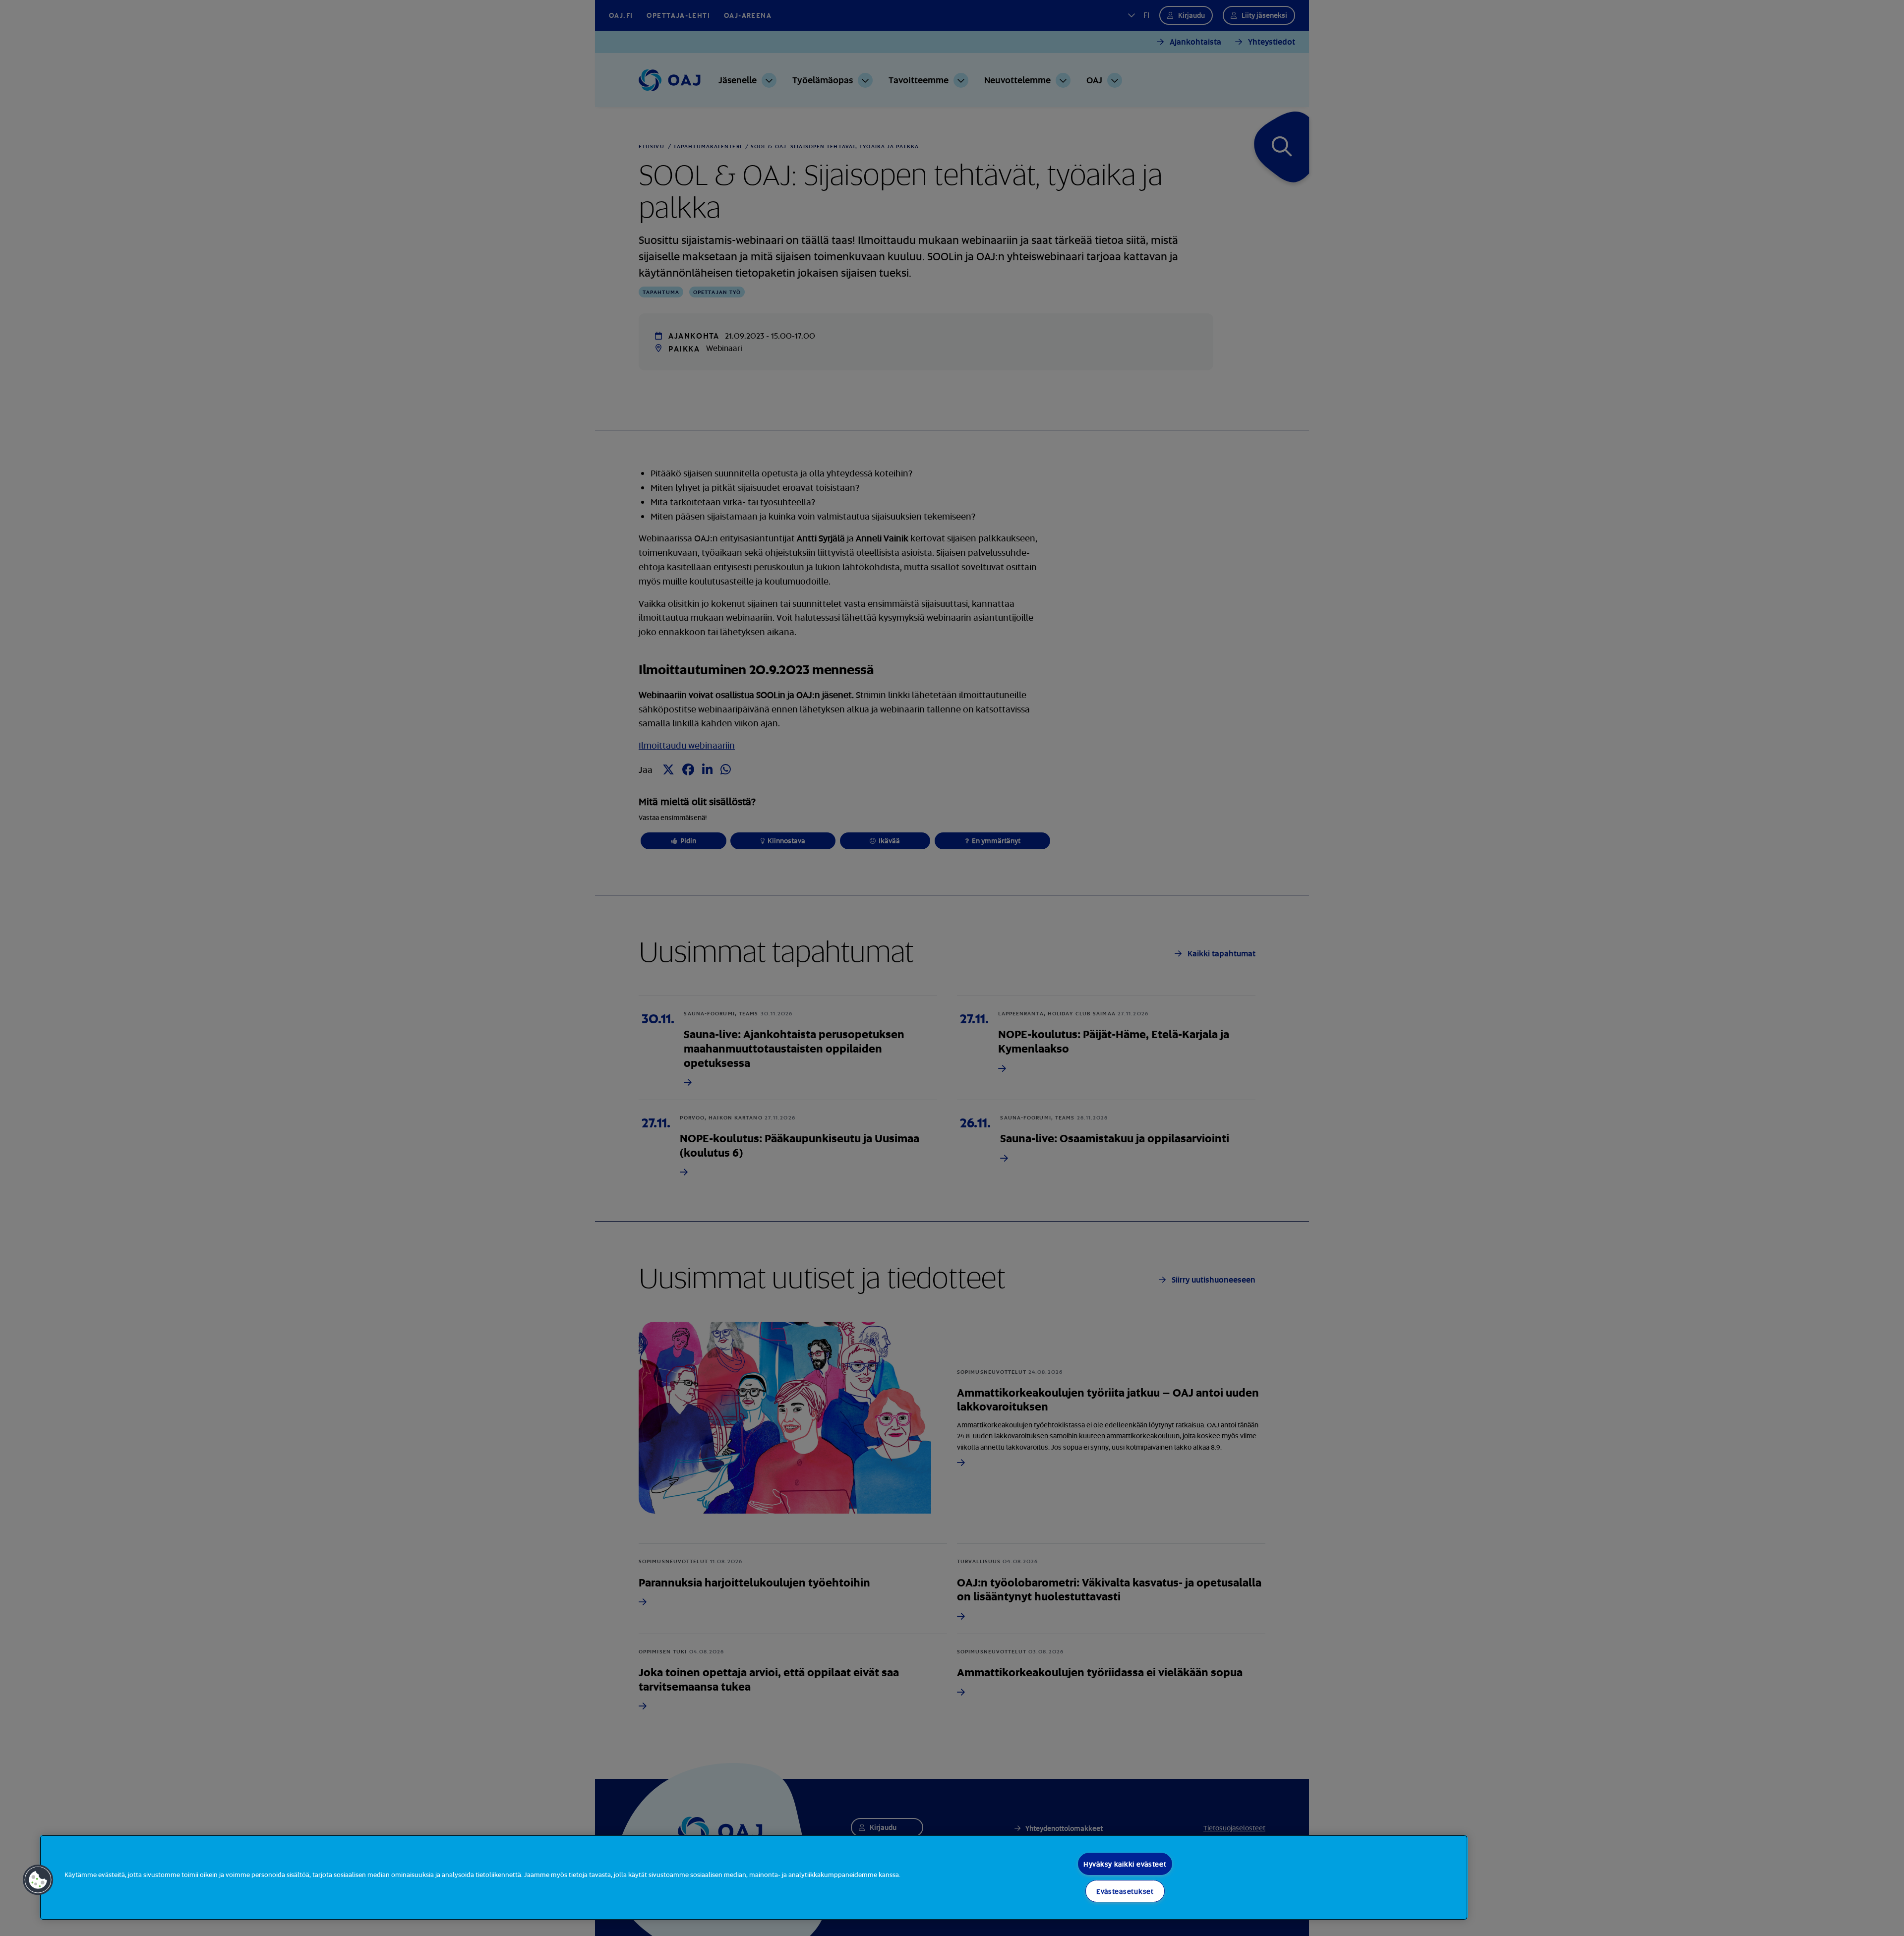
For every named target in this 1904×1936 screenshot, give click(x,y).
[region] (754, 1877)
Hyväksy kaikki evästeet (1125, 1864)
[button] (38, 1880)
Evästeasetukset (1125, 1891)
